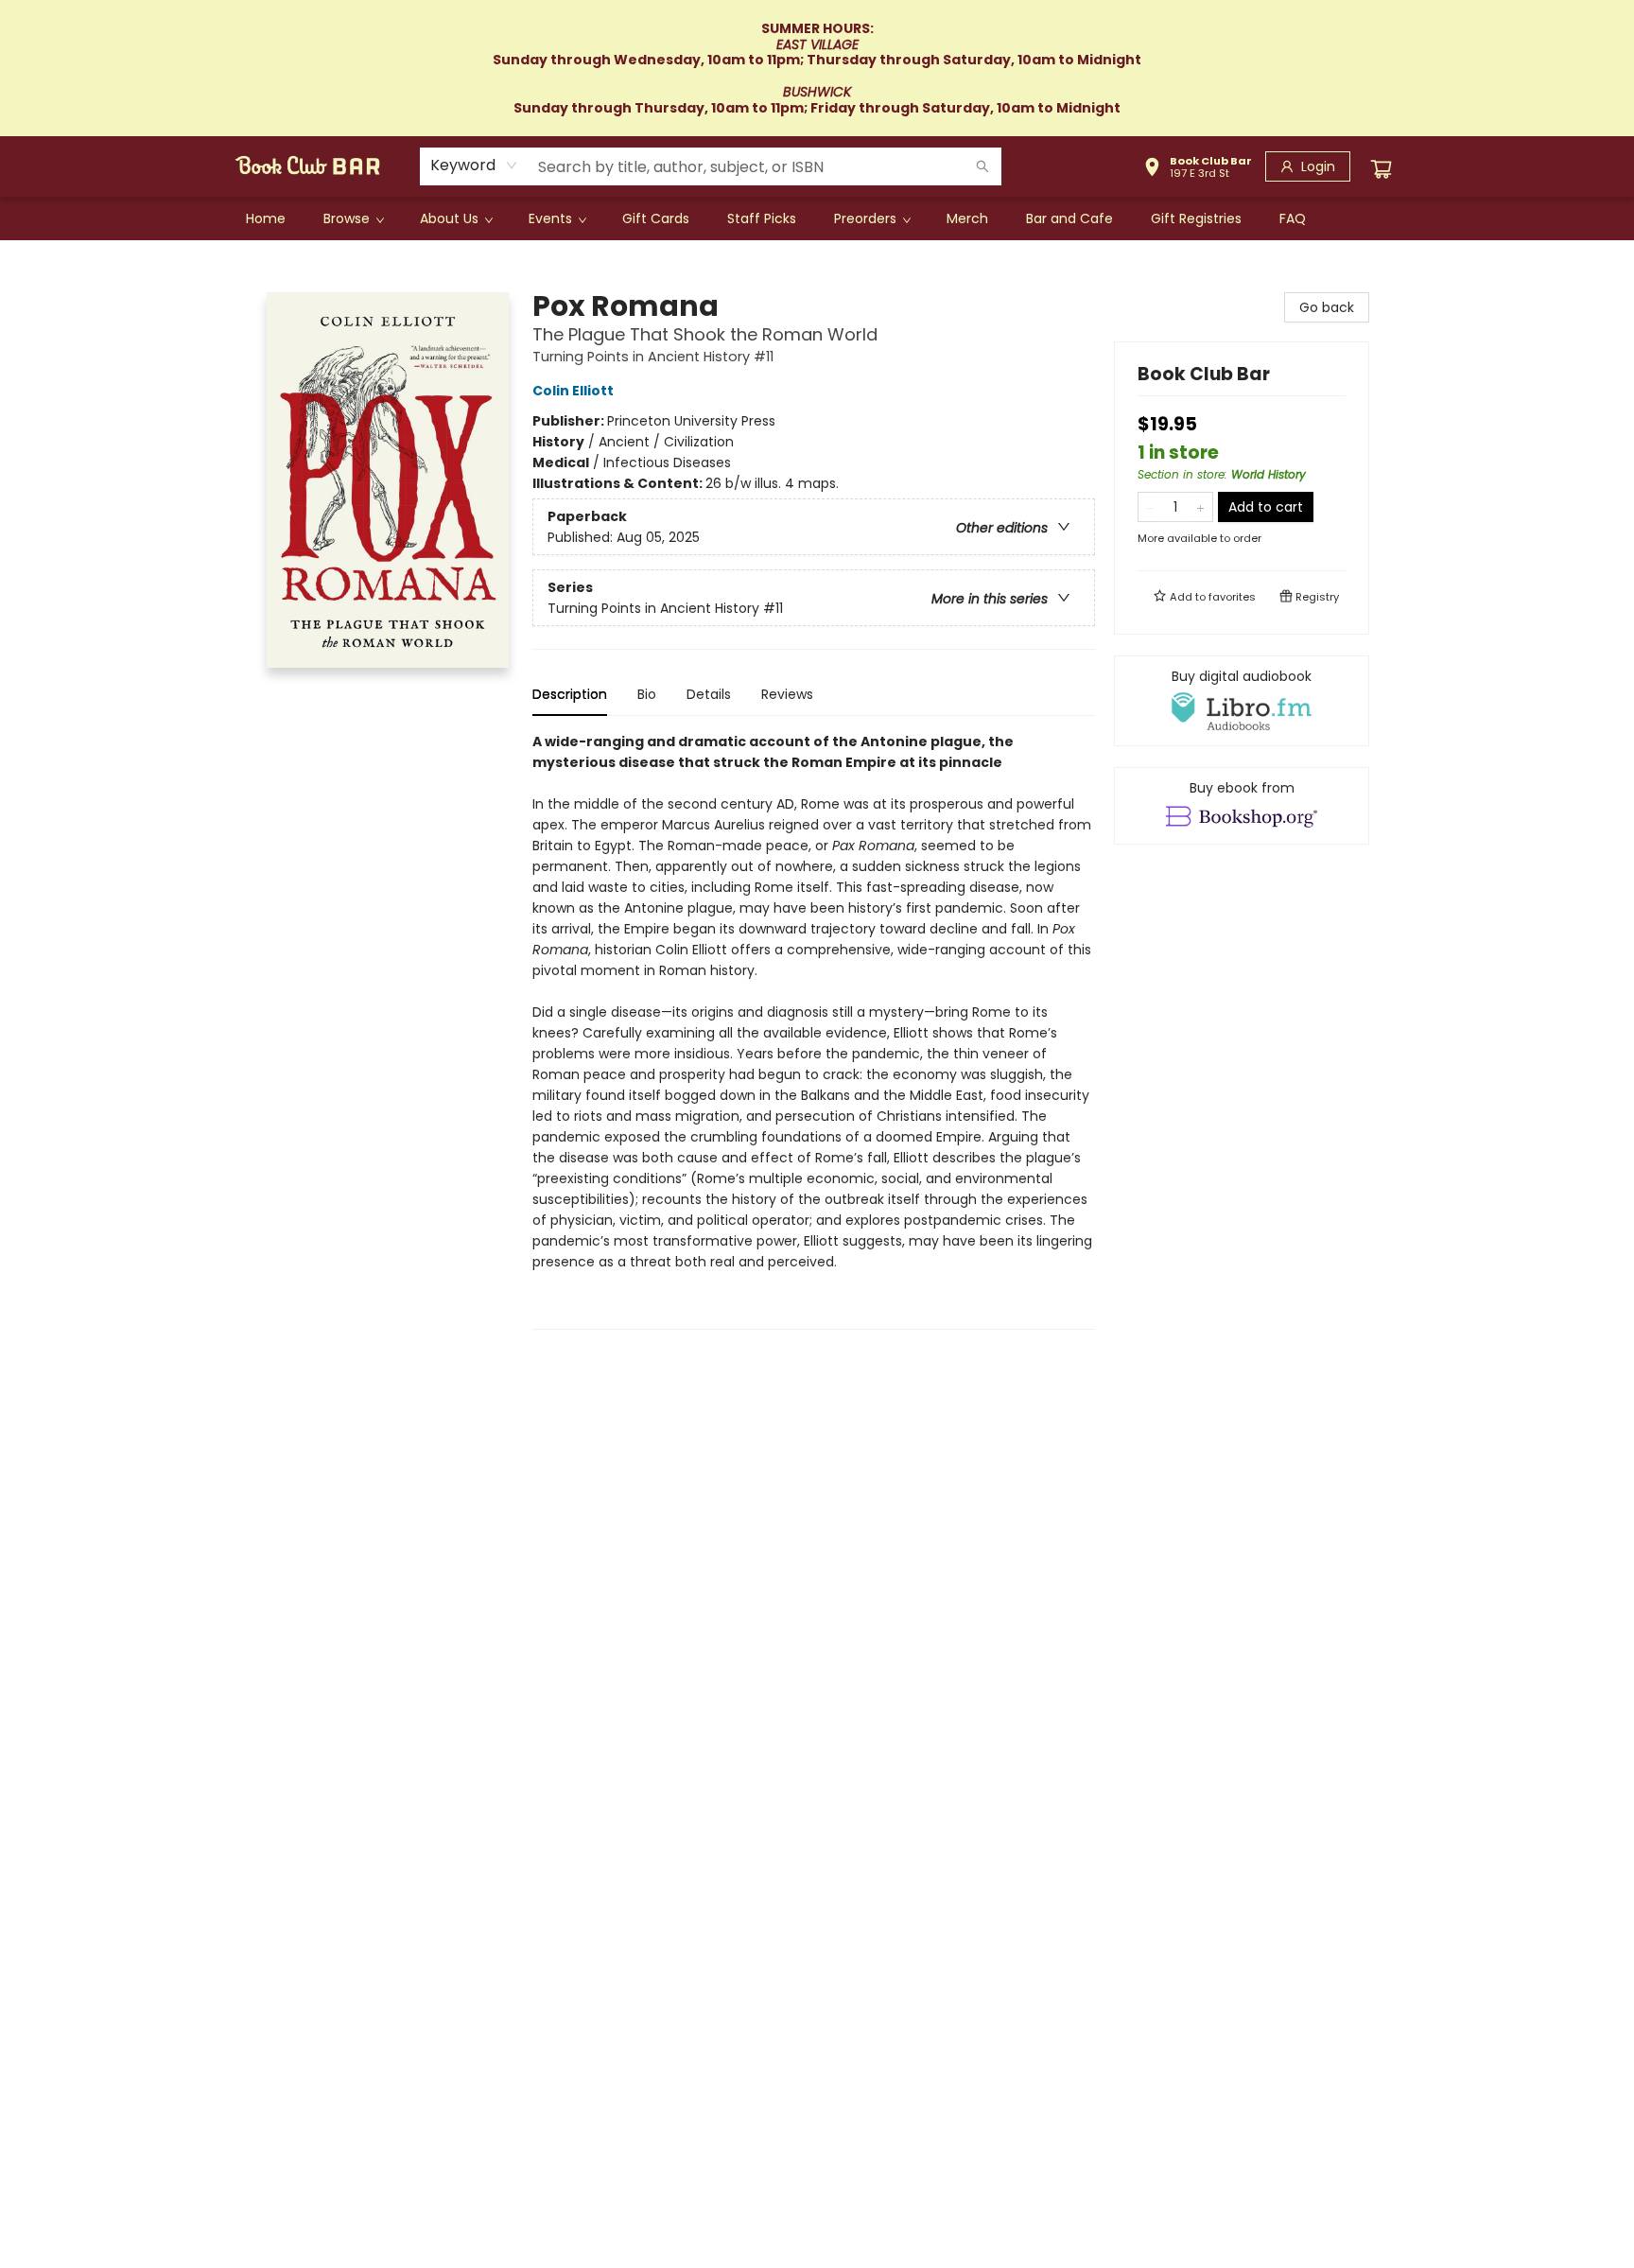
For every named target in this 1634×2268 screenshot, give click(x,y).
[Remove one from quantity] (1150, 507)
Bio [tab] (647, 694)
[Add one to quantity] (1200, 507)
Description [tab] (570, 694)
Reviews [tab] (787, 694)
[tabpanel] (814, 1030)
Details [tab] (709, 694)
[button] (1198, 169)
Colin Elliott (573, 391)
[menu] (817, 218)
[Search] (982, 166)
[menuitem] (266, 218)
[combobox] (474, 166)
